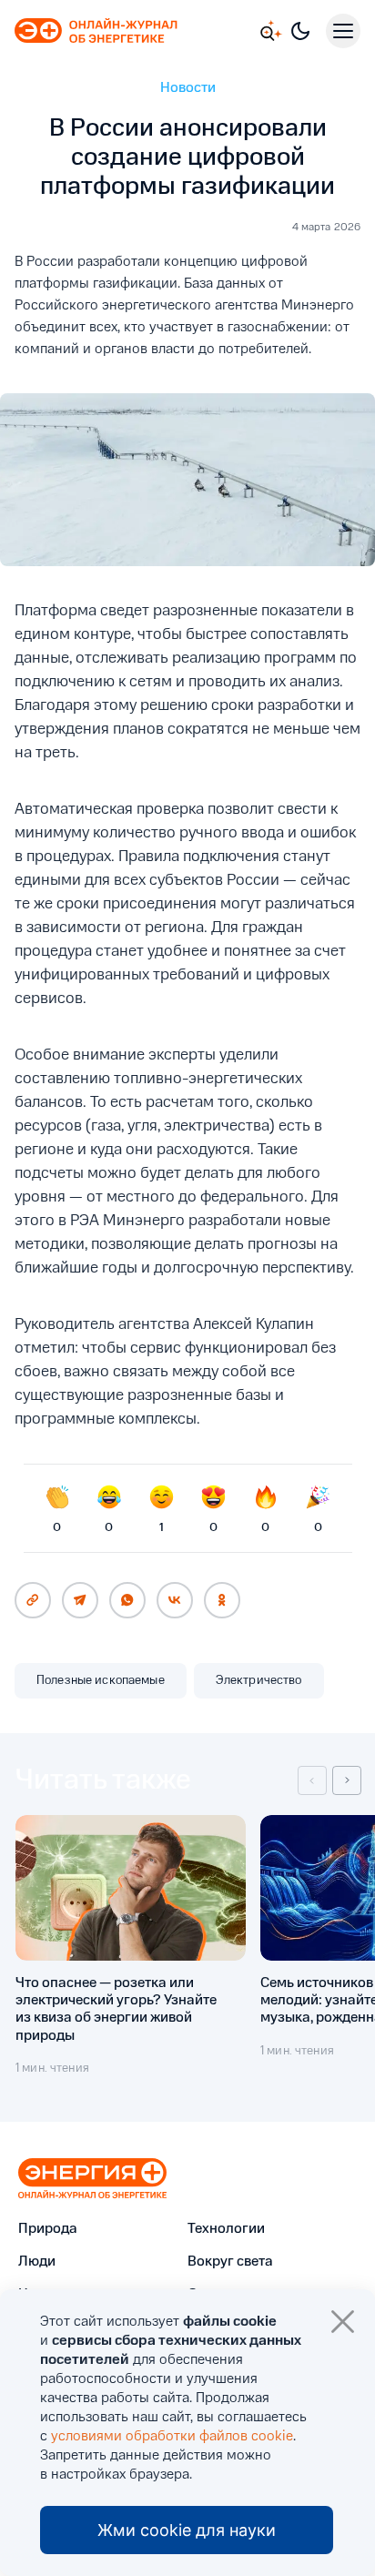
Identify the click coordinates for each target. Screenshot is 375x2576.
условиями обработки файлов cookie (172, 2437)
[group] (131, 1946)
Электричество (259, 1680)
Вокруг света (230, 2262)
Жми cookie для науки (187, 2530)
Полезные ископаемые (101, 1680)
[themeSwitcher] (300, 31)
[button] (312, 1780)
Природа (48, 2229)
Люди (37, 2262)
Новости (188, 88)
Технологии (226, 2229)
